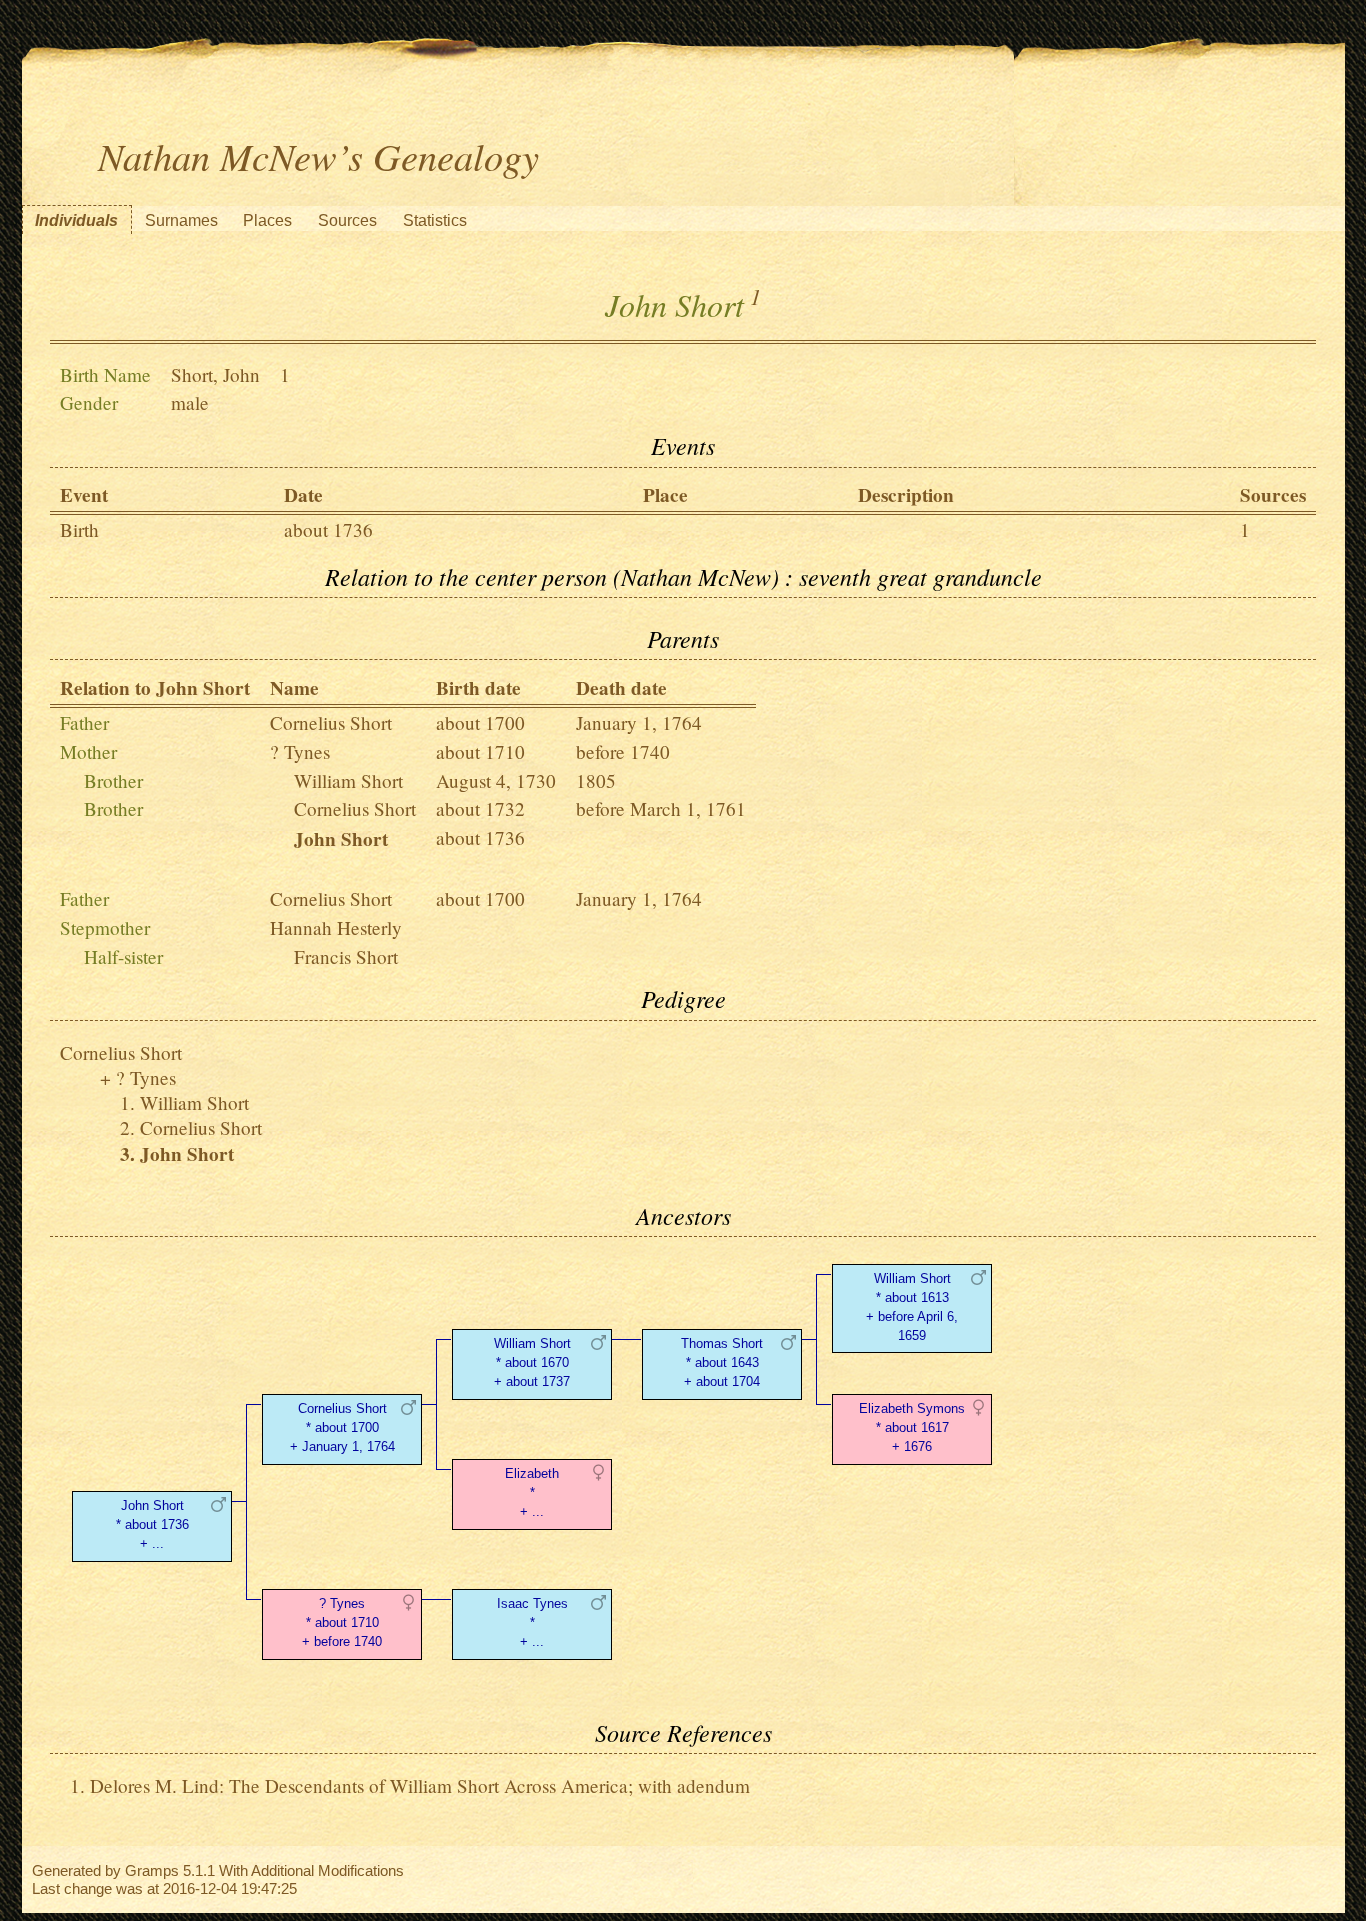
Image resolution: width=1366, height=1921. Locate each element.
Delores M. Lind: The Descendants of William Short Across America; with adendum (420, 1785)
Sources (347, 220)
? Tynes (300, 751)
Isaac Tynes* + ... (532, 1622)
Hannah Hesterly (336, 927)
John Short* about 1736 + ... (152, 1524)
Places (267, 220)
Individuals (76, 220)
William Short (348, 780)
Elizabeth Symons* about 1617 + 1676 (912, 1427)
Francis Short (346, 956)
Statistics (435, 220)
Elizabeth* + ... (532, 1492)
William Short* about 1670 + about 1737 (532, 1362)
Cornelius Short (331, 722)
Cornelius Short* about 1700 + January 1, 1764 (342, 1427)
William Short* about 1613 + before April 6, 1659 (912, 1306)
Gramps (152, 1870)
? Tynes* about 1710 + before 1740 (342, 1622)
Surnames (181, 220)
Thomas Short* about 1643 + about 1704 (722, 1362)
